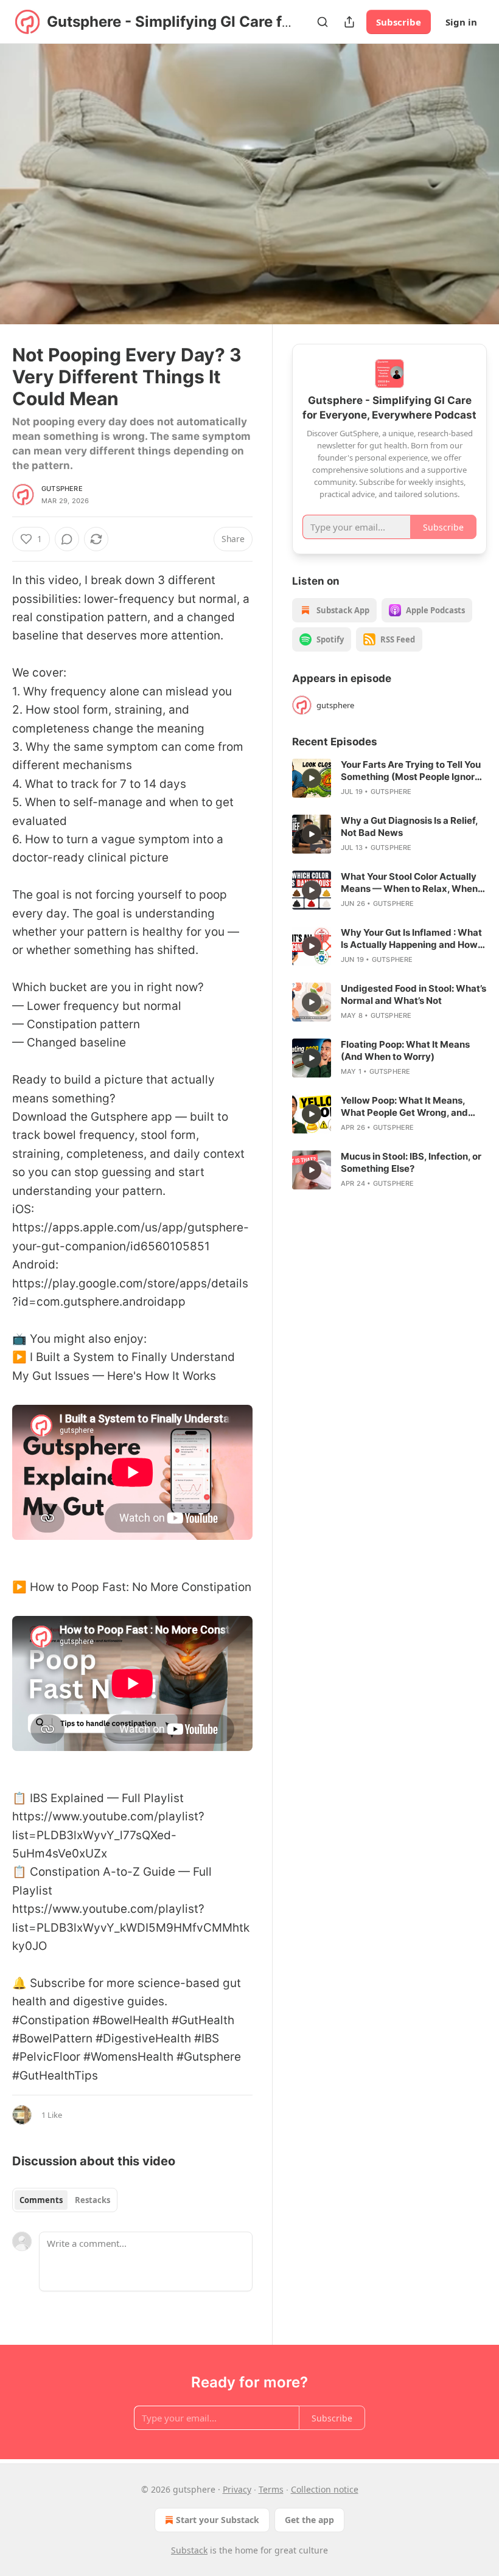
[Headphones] (24, 198)
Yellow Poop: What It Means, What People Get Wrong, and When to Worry (404, 1107)
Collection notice (325, 2489)
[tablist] (65, 2200)
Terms (271, 2489)
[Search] (323, 22)
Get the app (309, 2520)
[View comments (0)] (473, 192)
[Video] (24, 171)
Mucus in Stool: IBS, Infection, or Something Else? (411, 1162)
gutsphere (62, 489)
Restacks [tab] (92, 2200)
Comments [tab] (41, 2200)
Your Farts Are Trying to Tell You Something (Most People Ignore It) (411, 771)
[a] (312, 778)
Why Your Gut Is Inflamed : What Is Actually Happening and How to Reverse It (411, 939)
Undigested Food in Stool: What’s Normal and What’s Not (414, 994)
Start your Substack (218, 2520)
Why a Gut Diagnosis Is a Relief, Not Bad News (409, 827)
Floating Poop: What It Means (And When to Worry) (405, 1050)
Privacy (237, 2489)
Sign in (461, 22)
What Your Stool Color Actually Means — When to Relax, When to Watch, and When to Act (409, 883)
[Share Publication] (349, 22)
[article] (389, 778)
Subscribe (399, 22)
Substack (189, 2550)
